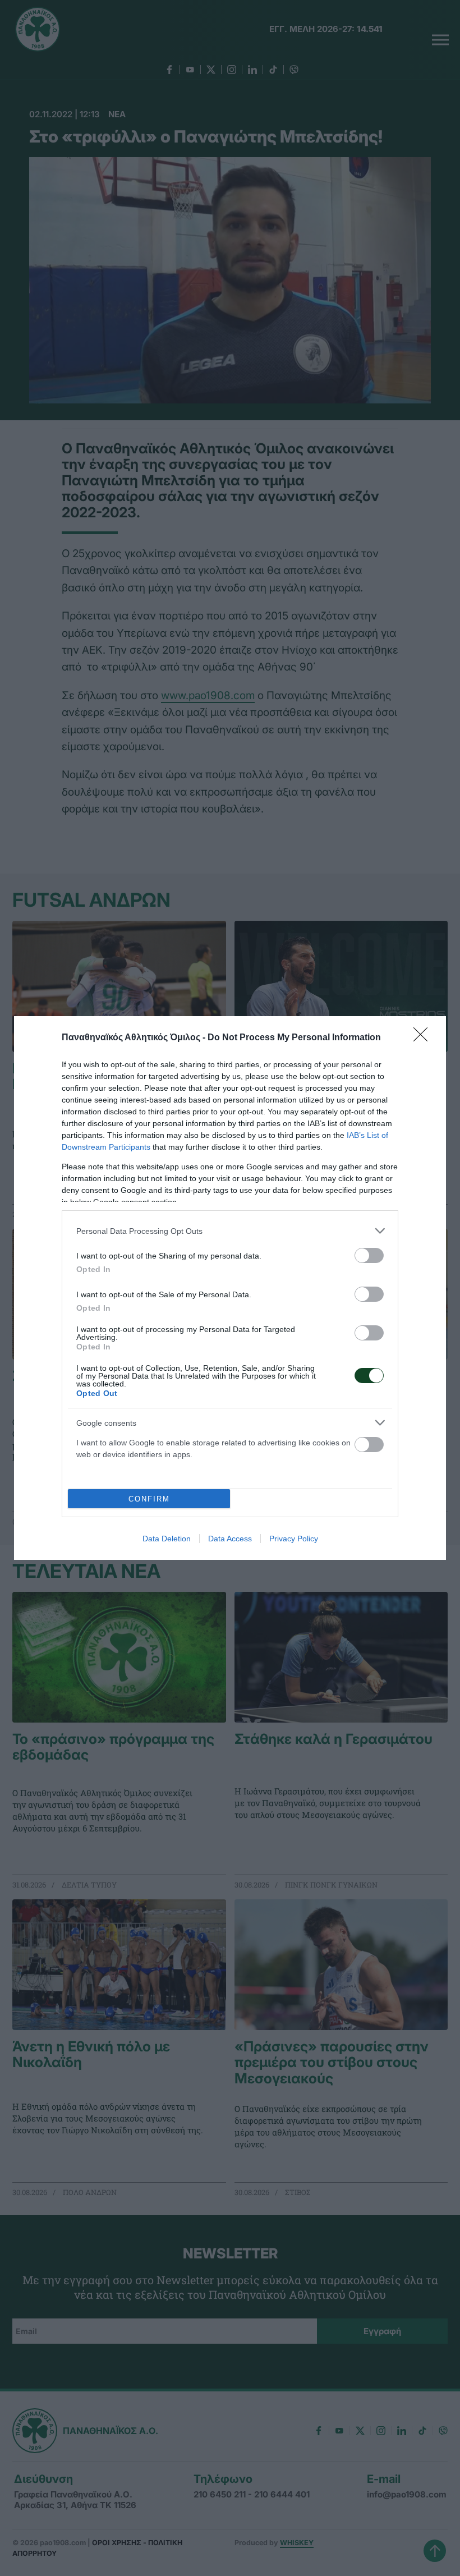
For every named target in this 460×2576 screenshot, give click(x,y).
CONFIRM (149, 1499)
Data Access (230, 1539)
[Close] (424, 1038)
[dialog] (230, 1288)
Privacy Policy (294, 1539)
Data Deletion (167, 1539)
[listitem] (230, 1231)
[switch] (369, 1255)
